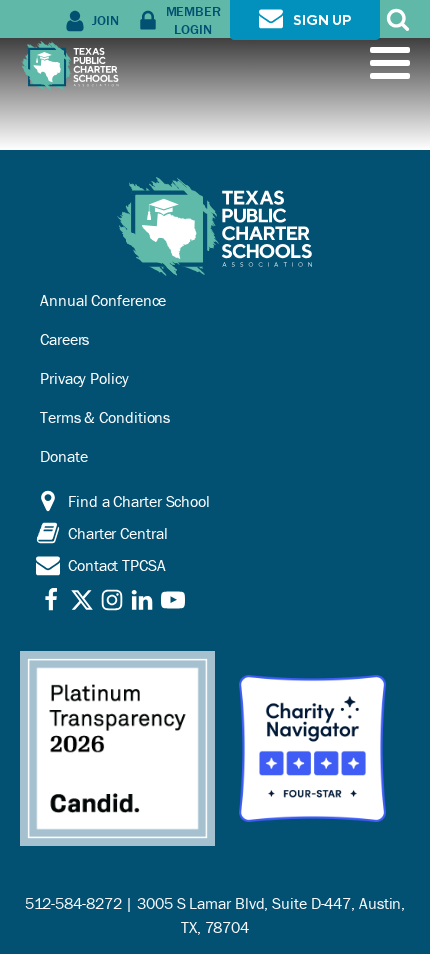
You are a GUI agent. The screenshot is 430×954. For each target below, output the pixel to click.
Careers (64, 339)
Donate (63, 456)
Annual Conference (103, 300)
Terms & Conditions (105, 417)
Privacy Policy (84, 378)
